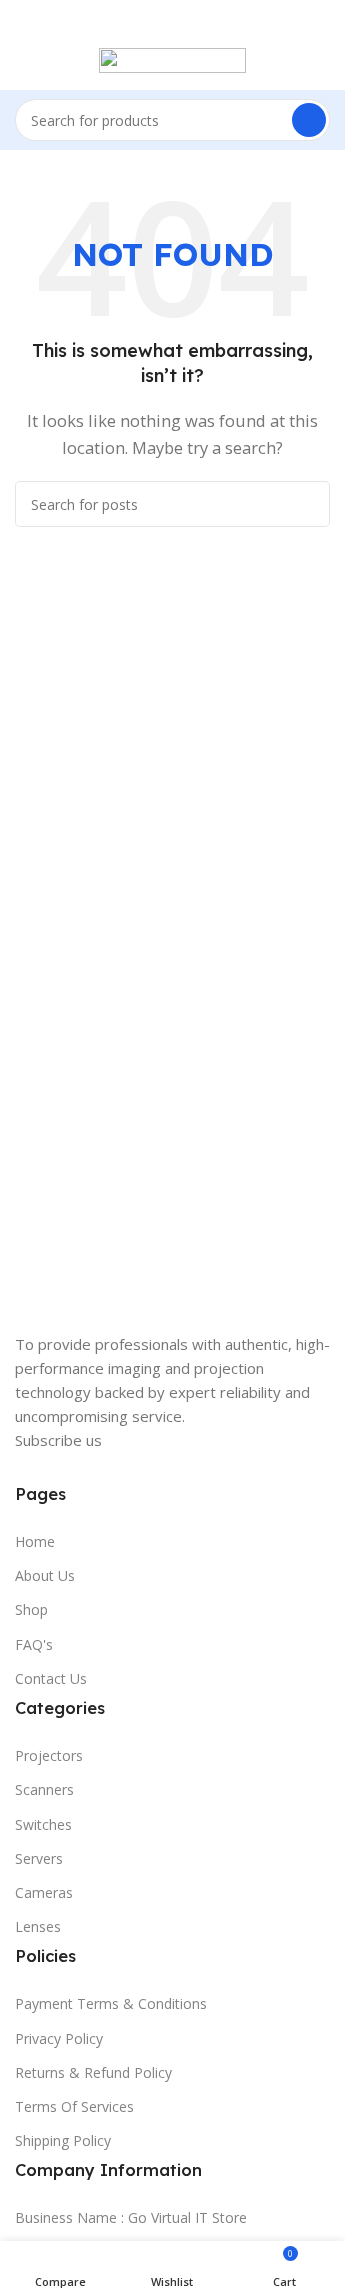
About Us (45, 1575)
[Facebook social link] (30, 1467)
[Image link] (115, 1313)
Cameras (44, 1892)
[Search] (309, 120)
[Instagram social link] (66, 1467)
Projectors (49, 1755)
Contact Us (51, 1678)
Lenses (38, 1926)
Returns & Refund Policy (93, 2072)
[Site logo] (172, 58)
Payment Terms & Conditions (111, 2003)
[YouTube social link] (102, 1467)
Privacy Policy (59, 2038)
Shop (31, 1609)
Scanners (44, 1789)
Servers (39, 1858)
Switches (43, 1824)
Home (35, 1541)
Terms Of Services (74, 2106)
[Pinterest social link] (138, 1467)
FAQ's (34, 1644)
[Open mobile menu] (23, 60)
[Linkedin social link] (174, 1467)
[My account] (322, 60)
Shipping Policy (63, 2140)
